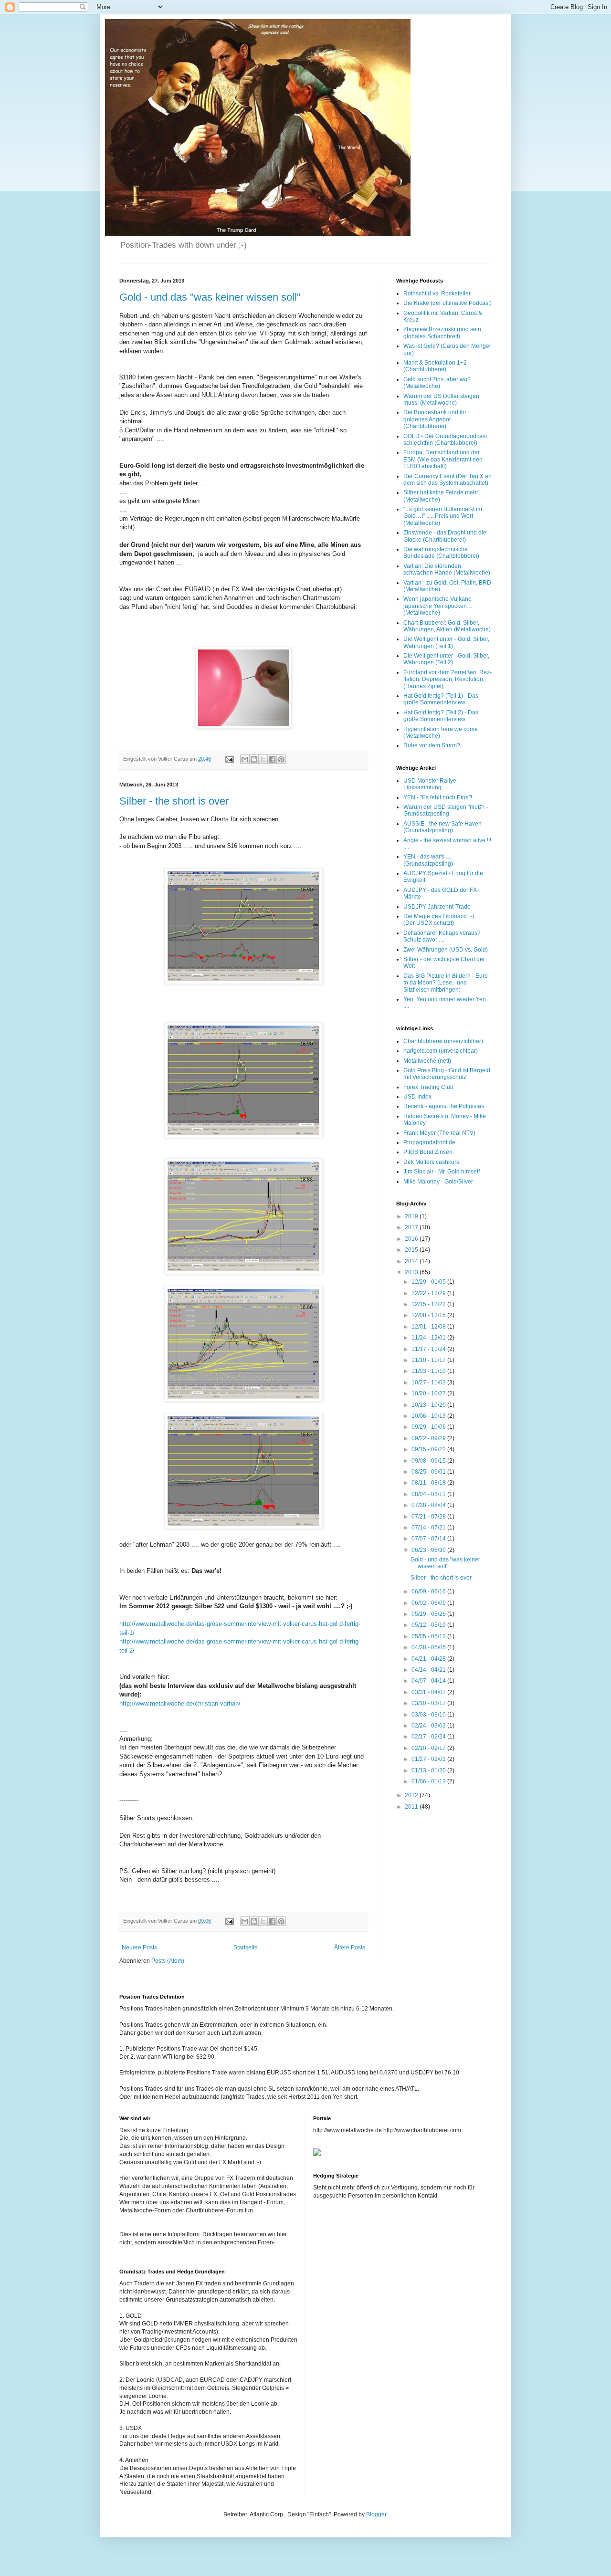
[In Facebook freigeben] (272, 759)
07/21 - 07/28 (429, 1517)
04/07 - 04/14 (429, 1681)
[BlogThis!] (254, 759)
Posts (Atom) (168, 1961)
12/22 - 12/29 (429, 1293)
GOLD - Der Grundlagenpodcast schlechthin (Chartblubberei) (445, 440)
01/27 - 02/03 (429, 1759)
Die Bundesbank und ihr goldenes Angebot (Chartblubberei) (435, 419)
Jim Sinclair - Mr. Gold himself (442, 1172)
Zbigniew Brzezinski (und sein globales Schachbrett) (442, 333)
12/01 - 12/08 (429, 1327)
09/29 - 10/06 (429, 1427)
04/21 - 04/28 (429, 1659)
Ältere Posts (350, 1948)
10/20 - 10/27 (429, 1393)
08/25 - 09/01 (429, 1472)
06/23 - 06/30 (429, 1550)
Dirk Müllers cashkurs (431, 1162)
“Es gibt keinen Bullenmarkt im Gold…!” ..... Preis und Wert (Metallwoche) (443, 516)
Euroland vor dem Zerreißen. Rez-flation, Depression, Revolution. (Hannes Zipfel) (448, 679)
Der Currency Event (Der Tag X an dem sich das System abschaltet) (448, 480)
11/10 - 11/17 (429, 1360)
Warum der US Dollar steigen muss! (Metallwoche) (441, 399)
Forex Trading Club (428, 1087)
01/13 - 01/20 (429, 1770)
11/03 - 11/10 (429, 1371)
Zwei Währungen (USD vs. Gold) (446, 950)
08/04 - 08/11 (429, 1494)
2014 (412, 1261)
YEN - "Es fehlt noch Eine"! (438, 797)
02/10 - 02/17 (429, 1748)
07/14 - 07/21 (429, 1528)
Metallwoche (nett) (427, 1061)
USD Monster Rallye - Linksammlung (432, 784)
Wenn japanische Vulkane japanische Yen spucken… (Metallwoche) (438, 606)
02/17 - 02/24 (429, 1737)
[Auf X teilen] (263, 759)
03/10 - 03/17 (429, 1703)
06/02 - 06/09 (429, 1603)
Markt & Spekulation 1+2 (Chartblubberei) (435, 366)
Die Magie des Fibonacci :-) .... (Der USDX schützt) (442, 920)
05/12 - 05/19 (429, 1625)
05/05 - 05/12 (429, 1636)
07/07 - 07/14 (429, 1539)
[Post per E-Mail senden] (229, 759)
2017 (412, 1227)
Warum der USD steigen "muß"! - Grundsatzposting (446, 810)
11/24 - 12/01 (429, 1338)
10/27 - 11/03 (429, 1382)
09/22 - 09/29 (429, 1438)
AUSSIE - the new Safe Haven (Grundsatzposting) (442, 827)
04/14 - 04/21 (429, 1670)
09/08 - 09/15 (429, 1461)
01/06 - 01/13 (429, 1781)
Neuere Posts (139, 1948)
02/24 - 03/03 (429, 1726)
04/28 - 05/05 (429, 1647)
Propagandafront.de (429, 1142)
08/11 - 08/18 (429, 1483)
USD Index (417, 1097)
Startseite (246, 1948)
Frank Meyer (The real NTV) (439, 1133)
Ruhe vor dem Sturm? (432, 745)
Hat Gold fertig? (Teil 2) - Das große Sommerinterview (441, 716)
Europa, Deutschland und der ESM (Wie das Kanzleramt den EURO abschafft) (443, 459)
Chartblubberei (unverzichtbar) (443, 1041)
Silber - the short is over (174, 801)
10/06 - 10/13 (429, 1416)
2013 (412, 1272)
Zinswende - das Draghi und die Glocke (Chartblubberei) (445, 536)
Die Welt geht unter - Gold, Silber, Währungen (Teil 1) (446, 642)
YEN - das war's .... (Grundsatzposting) (428, 860)
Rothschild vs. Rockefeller (437, 293)
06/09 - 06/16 (429, 1592)
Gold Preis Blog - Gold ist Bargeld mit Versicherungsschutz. (447, 1074)
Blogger (376, 2514)
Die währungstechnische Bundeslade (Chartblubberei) (441, 553)
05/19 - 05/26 (429, 1614)
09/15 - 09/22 (429, 1449)
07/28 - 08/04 (429, 1505)
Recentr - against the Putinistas (444, 1106)
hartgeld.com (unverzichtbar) (441, 1051)
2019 (412, 1216)
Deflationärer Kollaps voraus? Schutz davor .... (442, 936)
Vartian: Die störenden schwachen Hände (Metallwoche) (447, 569)
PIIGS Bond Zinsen (428, 1152)
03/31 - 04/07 (429, 1692)
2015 (412, 1250)
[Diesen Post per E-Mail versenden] (245, 759)
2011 (412, 1807)
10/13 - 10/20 (429, 1405)
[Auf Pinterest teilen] (281, 759)
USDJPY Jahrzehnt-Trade (437, 907)
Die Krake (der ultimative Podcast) (448, 303)
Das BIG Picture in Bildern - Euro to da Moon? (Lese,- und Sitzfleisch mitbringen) (446, 983)
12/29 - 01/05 (429, 1282)
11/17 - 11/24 (429, 1349)
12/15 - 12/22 (429, 1304)
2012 (412, 1795)
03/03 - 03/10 (429, 1715)
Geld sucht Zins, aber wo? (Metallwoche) (437, 383)
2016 (412, 1239)
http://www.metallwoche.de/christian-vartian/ (180, 1703)
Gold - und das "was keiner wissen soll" (210, 297)
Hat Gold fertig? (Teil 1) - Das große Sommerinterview (441, 699)
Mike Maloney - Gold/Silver (438, 1182)
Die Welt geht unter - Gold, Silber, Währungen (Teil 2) (446, 659)
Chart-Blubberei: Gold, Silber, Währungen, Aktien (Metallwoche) (447, 626)
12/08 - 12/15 (429, 1315)
